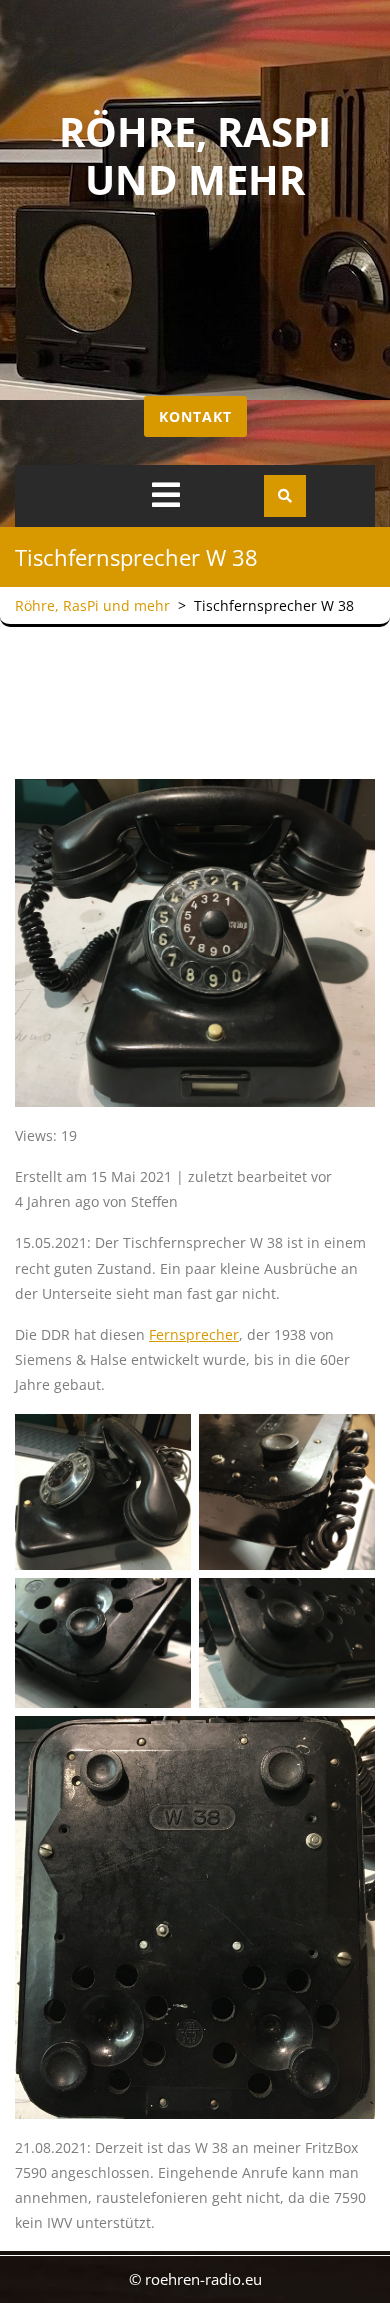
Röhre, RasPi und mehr (195, 155)
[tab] (166, 495)
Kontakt (195, 416)
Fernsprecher (194, 1334)
